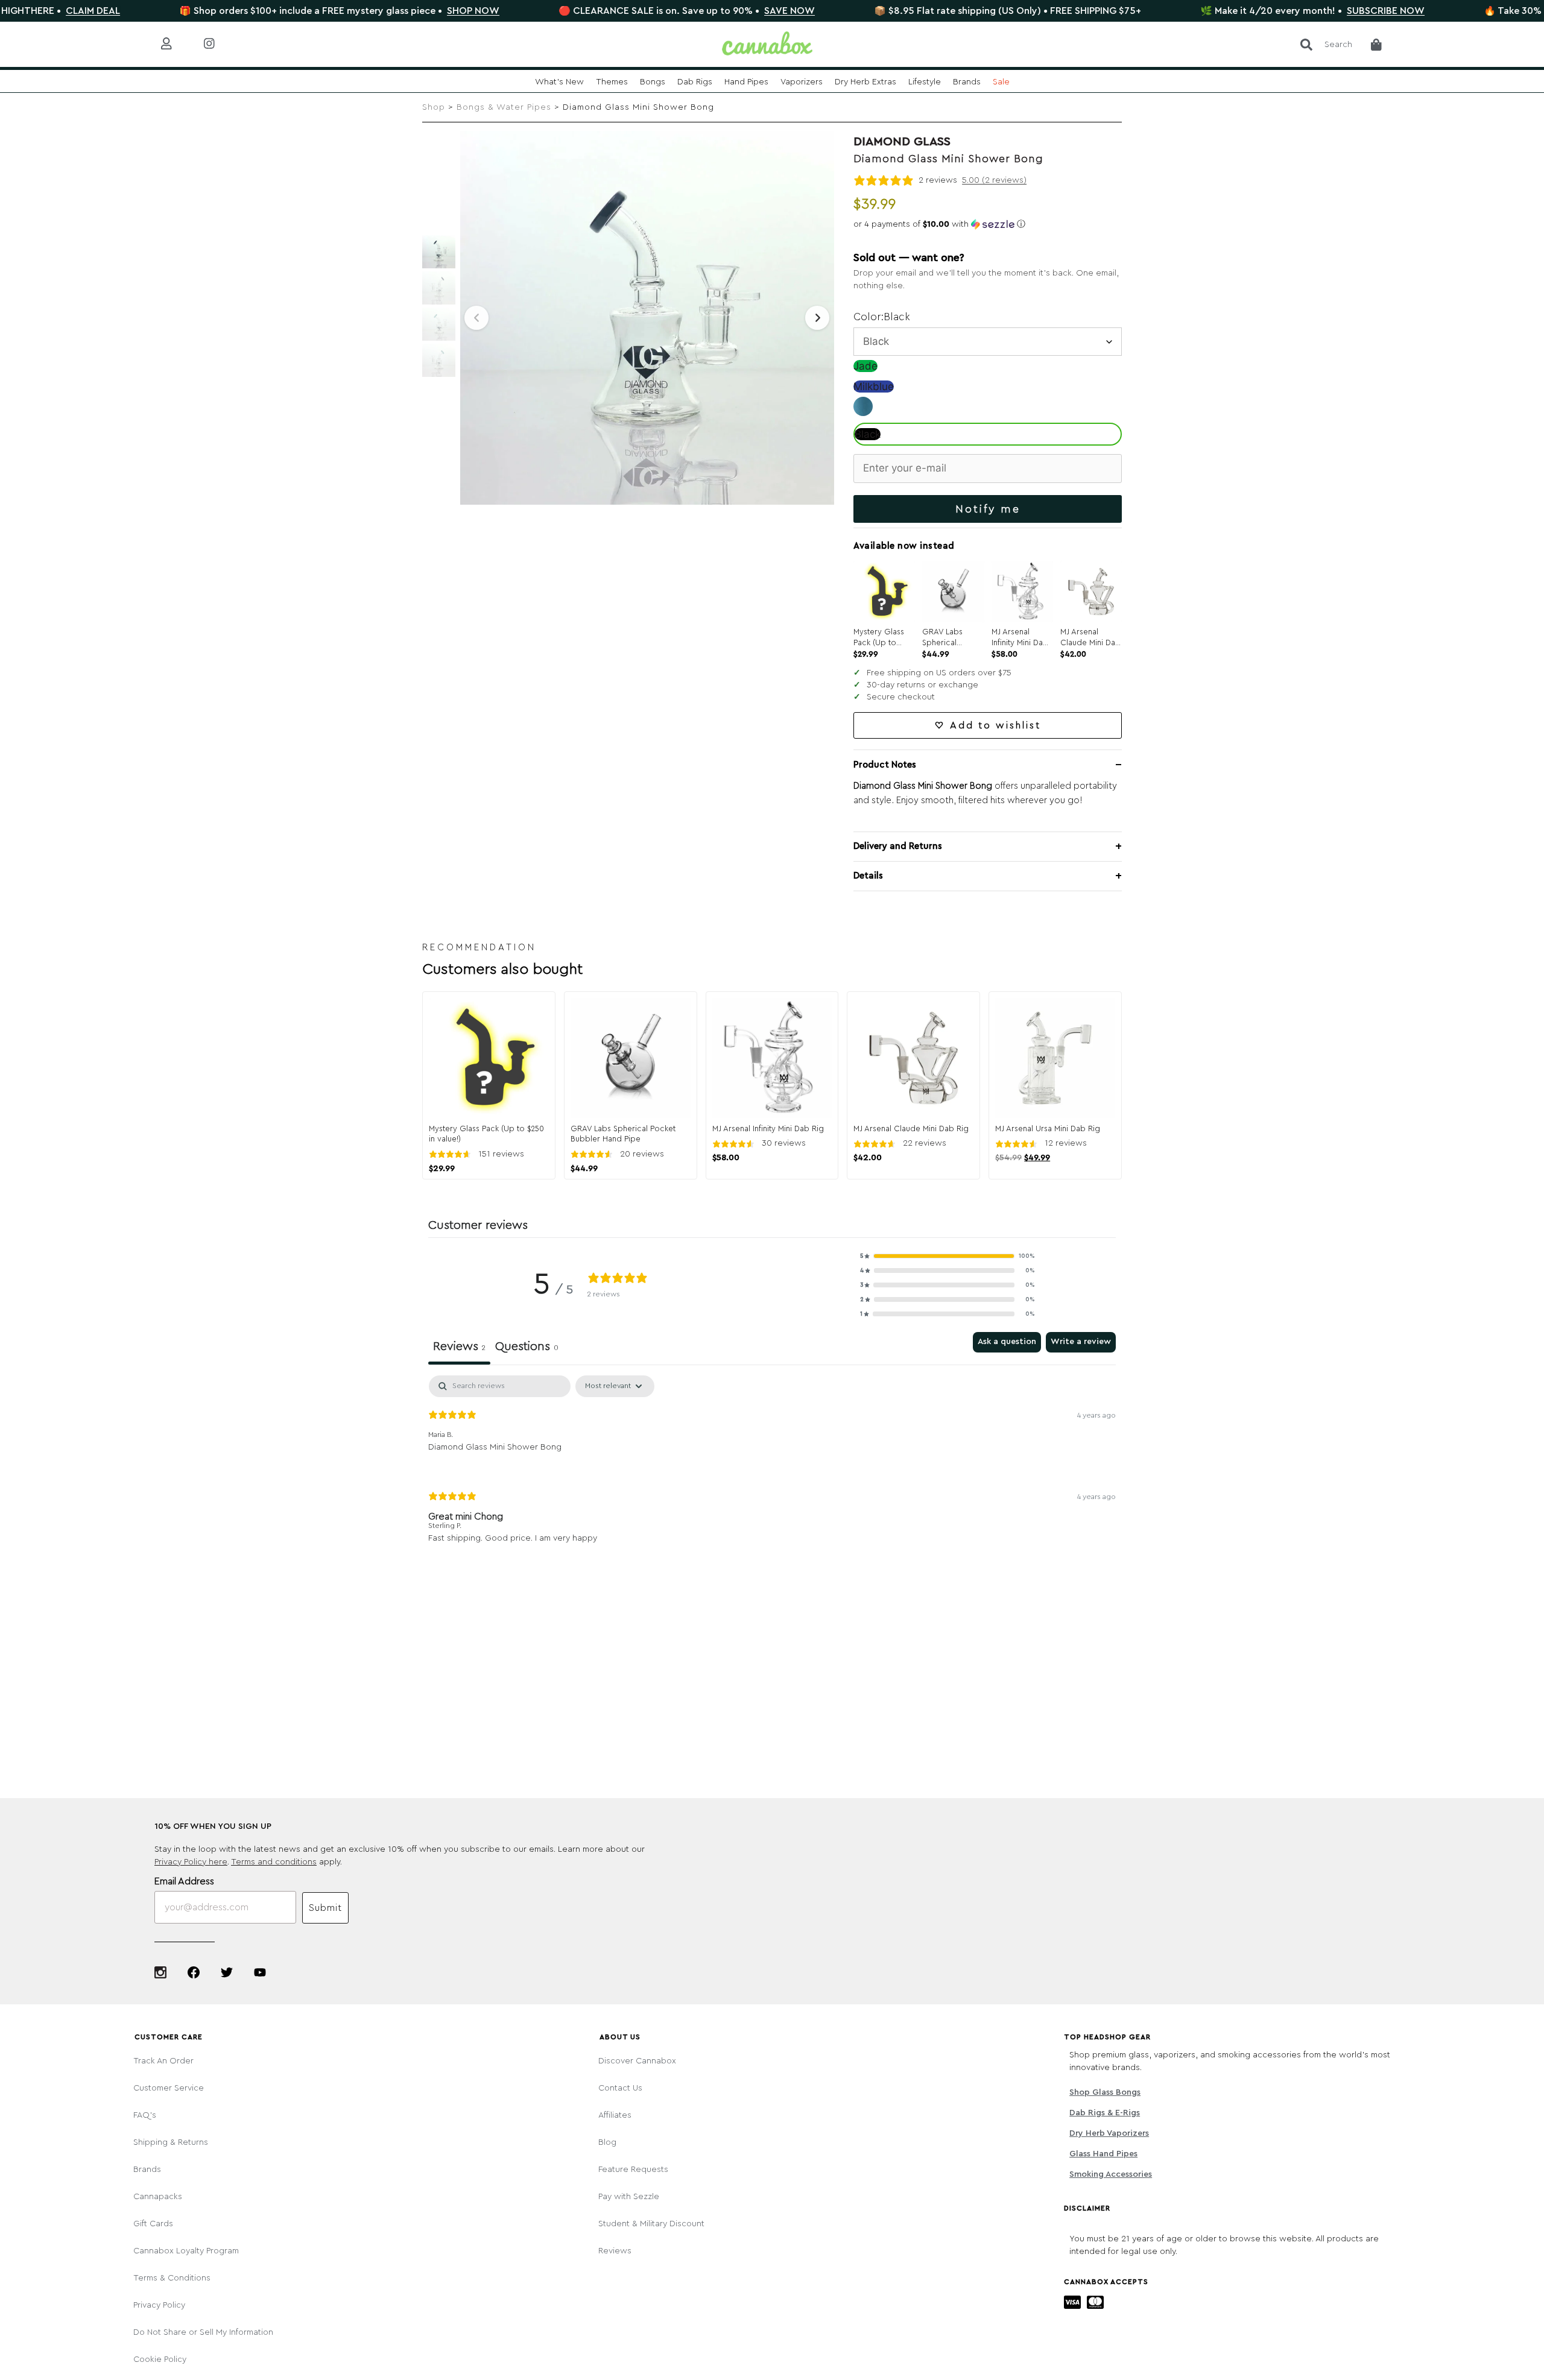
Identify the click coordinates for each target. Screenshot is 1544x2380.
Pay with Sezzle (629, 2197)
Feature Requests (633, 2170)
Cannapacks (158, 2197)
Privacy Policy (159, 2305)
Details (868, 876)
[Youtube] (260, 1972)
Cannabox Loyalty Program (186, 2251)
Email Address (184, 1881)
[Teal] (863, 412)
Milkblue (874, 387)
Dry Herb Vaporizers (1109, 2133)
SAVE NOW (697, 11)
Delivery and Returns (898, 846)
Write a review (1081, 1342)
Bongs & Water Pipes (504, 107)
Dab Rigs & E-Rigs (1105, 2113)
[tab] (527, 1348)
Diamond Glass (902, 142)
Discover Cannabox (637, 2061)
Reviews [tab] (459, 1346)
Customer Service (169, 2088)
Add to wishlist (995, 725)
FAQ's (145, 2115)
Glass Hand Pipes (1103, 2154)
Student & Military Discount (651, 2224)
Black (868, 434)
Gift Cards (153, 2224)
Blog (607, 2142)
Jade (865, 366)
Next (817, 318)
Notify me (988, 509)
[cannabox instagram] (219, 44)
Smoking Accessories (1111, 2174)
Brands (147, 2170)
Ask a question (1007, 1342)
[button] (988, 224)
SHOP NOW (381, 11)
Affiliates (615, 2115)
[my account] (176, 44)
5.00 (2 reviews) (994, 180)
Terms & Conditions (172, 2278)
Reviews (615, 2251)
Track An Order (163, 2061)
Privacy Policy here (191, 1862)
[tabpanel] (772, 1469)
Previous (476, 318)
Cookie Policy (160, 2359)
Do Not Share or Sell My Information (203, 2332)
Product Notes (885, 765)
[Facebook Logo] (194, 1972)
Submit (325, 1908)
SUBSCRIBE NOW (1293, 11)
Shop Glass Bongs (1105, 2092)
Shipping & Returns (171, 2142)
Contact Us (620, 2088)
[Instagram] (160, 1972)
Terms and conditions (274, 1862)
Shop (434, 107)
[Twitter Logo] (227, 1972)
